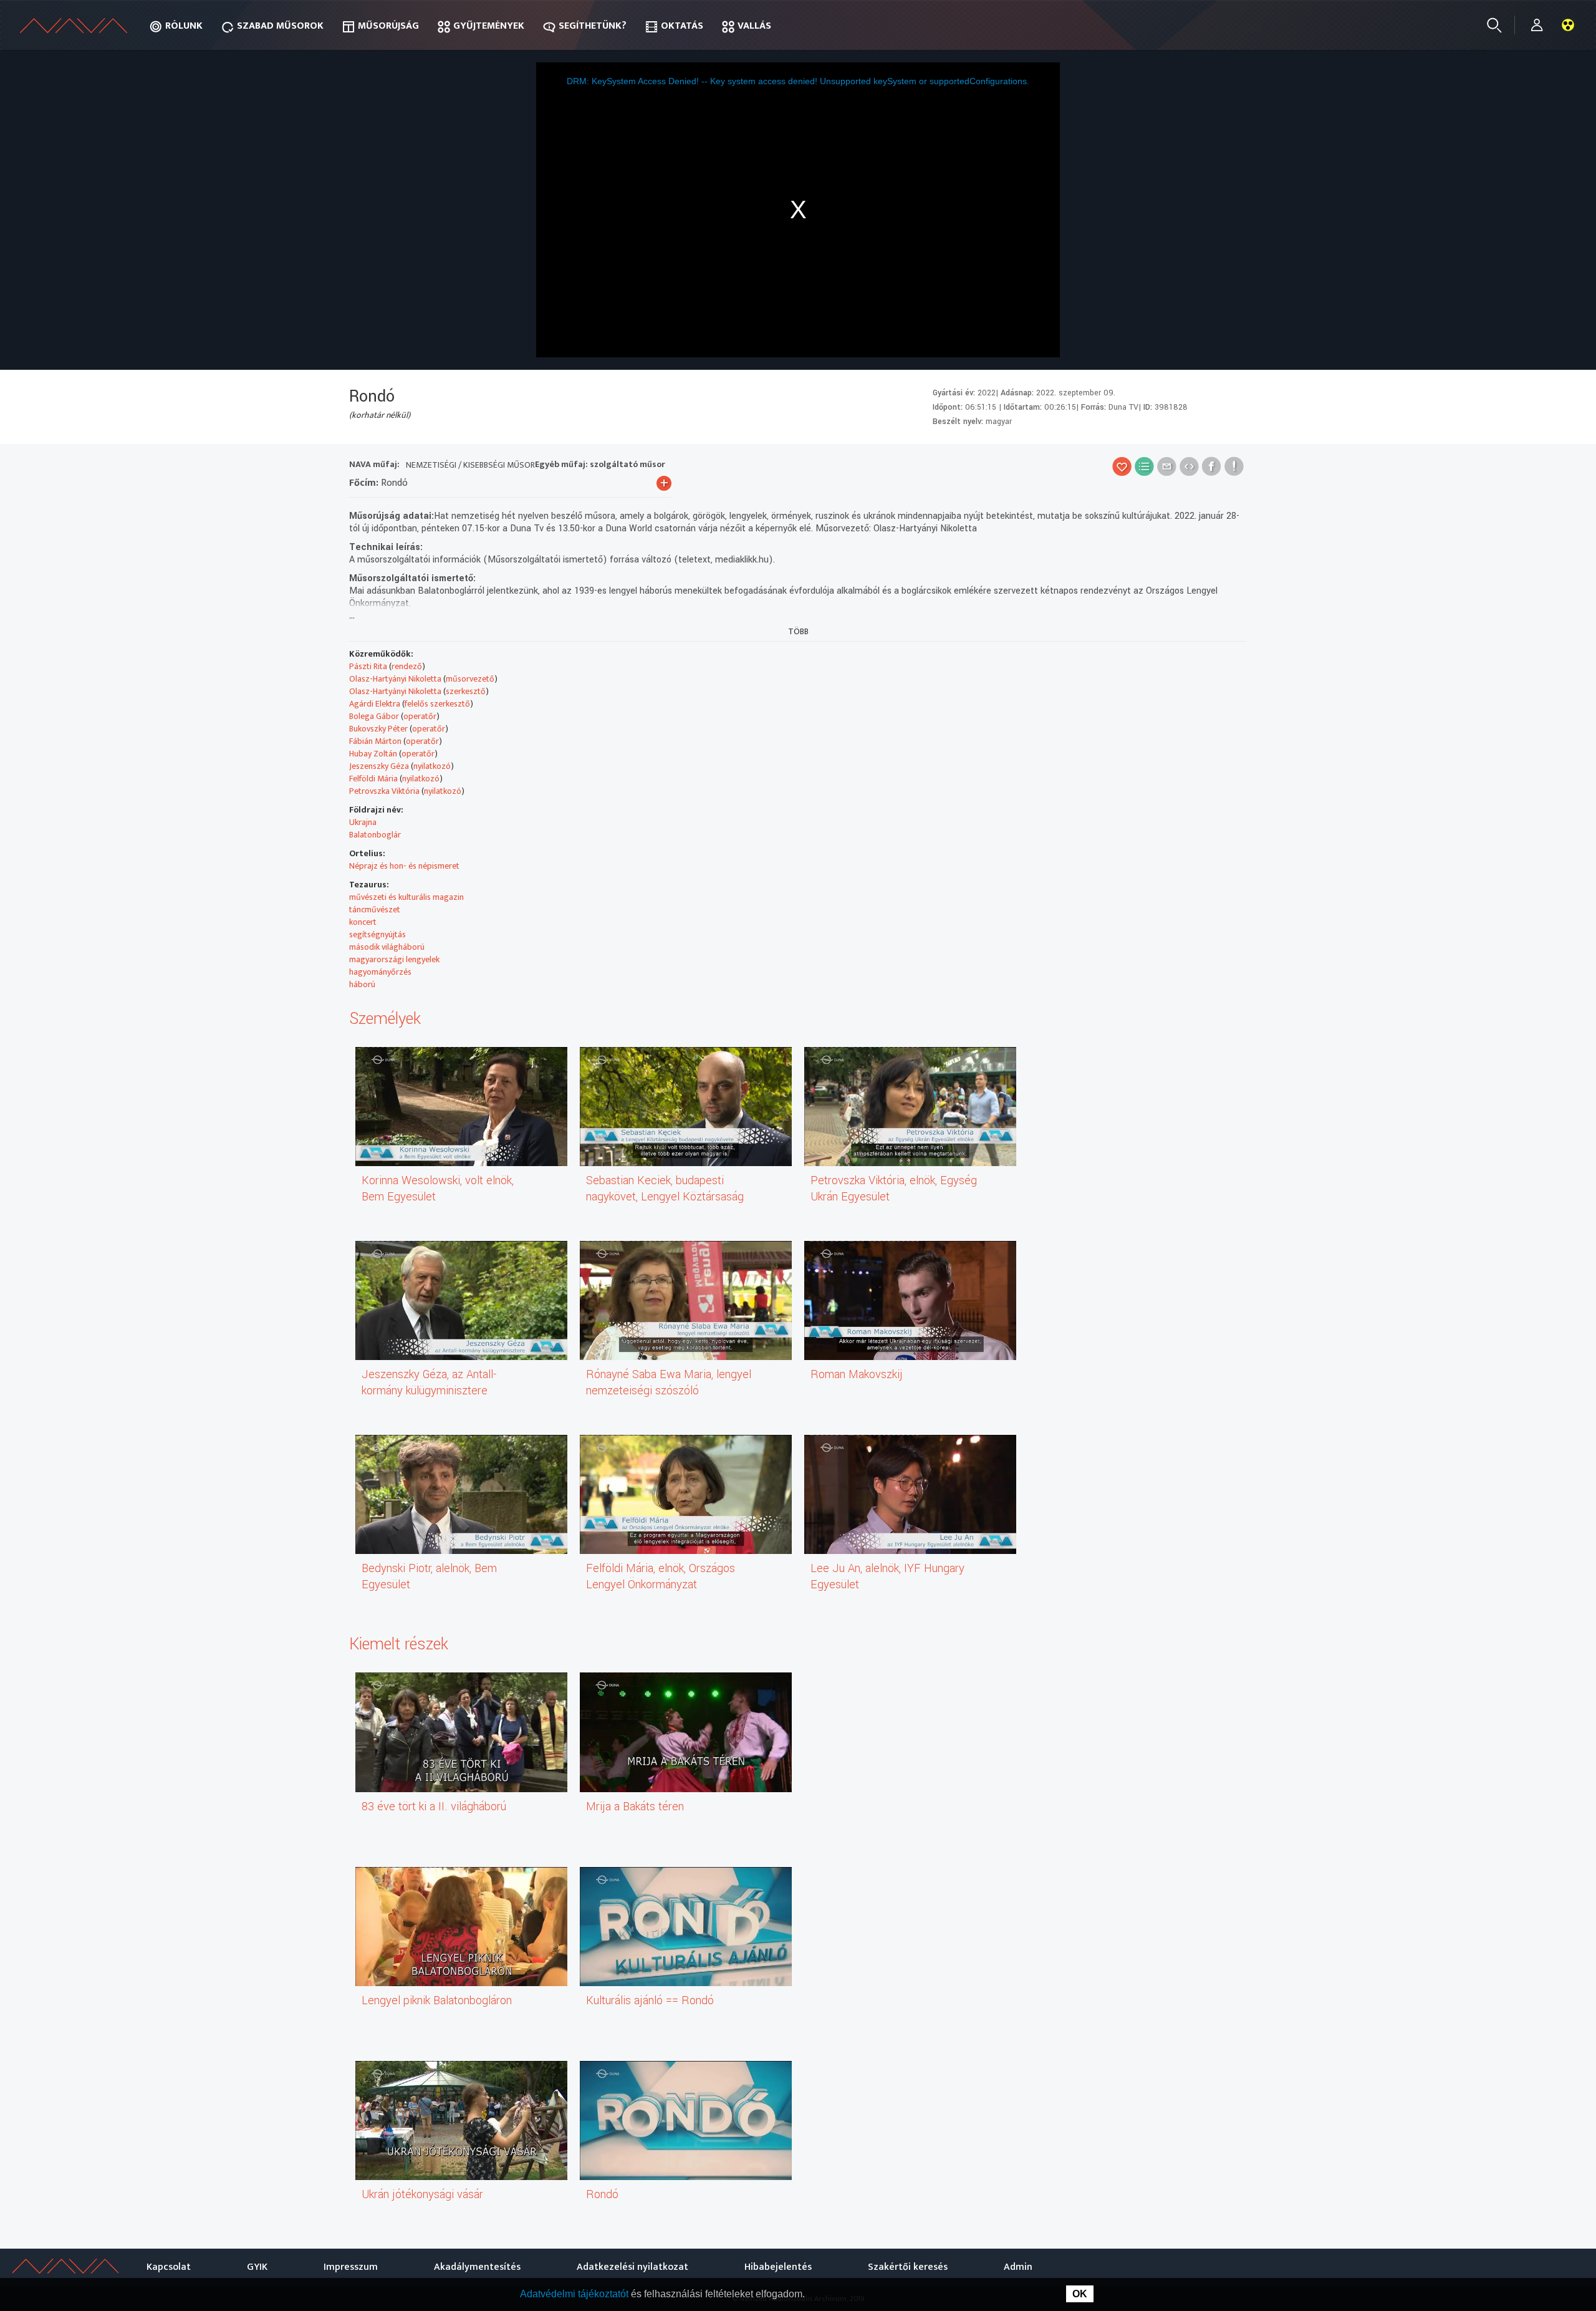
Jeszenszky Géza (379, 766)
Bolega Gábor (374, 716)
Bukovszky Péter (378, 729)
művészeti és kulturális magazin (406, 897)
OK (1080, 2294)
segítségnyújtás (377, 934)
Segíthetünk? (593, 26)
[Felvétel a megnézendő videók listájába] (1144, 466)
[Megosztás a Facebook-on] (1212, 466)
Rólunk (184, 26)
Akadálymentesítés (477, 2267)
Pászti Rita (368, 666)
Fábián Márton (375, 741)
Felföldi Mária (373, 779)
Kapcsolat (169, 2267)
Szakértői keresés (908, 2267)
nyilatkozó (432, 766)
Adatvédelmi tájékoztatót (575, 2294)
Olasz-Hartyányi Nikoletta (395, 679)
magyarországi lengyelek (394, 959)
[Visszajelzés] (1234, 466)
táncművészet (375, 909)
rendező (407, 666)
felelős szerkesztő (437, 704)
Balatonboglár (375, 835)
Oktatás (682, 26)
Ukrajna (363, 822)
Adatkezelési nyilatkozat (632, 2267)
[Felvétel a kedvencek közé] (1122, 466)
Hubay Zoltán (373, 754)
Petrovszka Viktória (384, 791)
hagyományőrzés (380, 972)
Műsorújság (388, 26)
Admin (1018, 2267)
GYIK (257, 2267)
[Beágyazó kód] (1189, 466)
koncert (363, 922)
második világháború (387, 947)
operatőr (420, 716)
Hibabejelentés (778, 2267)
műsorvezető (470, 679)
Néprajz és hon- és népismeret (404, 866)
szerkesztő (466, 691)
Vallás (754, 26)
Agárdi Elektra (375, 704)
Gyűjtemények (489, 26)
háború (362, 984)
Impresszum (351, 2267)
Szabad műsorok (280, 26)
